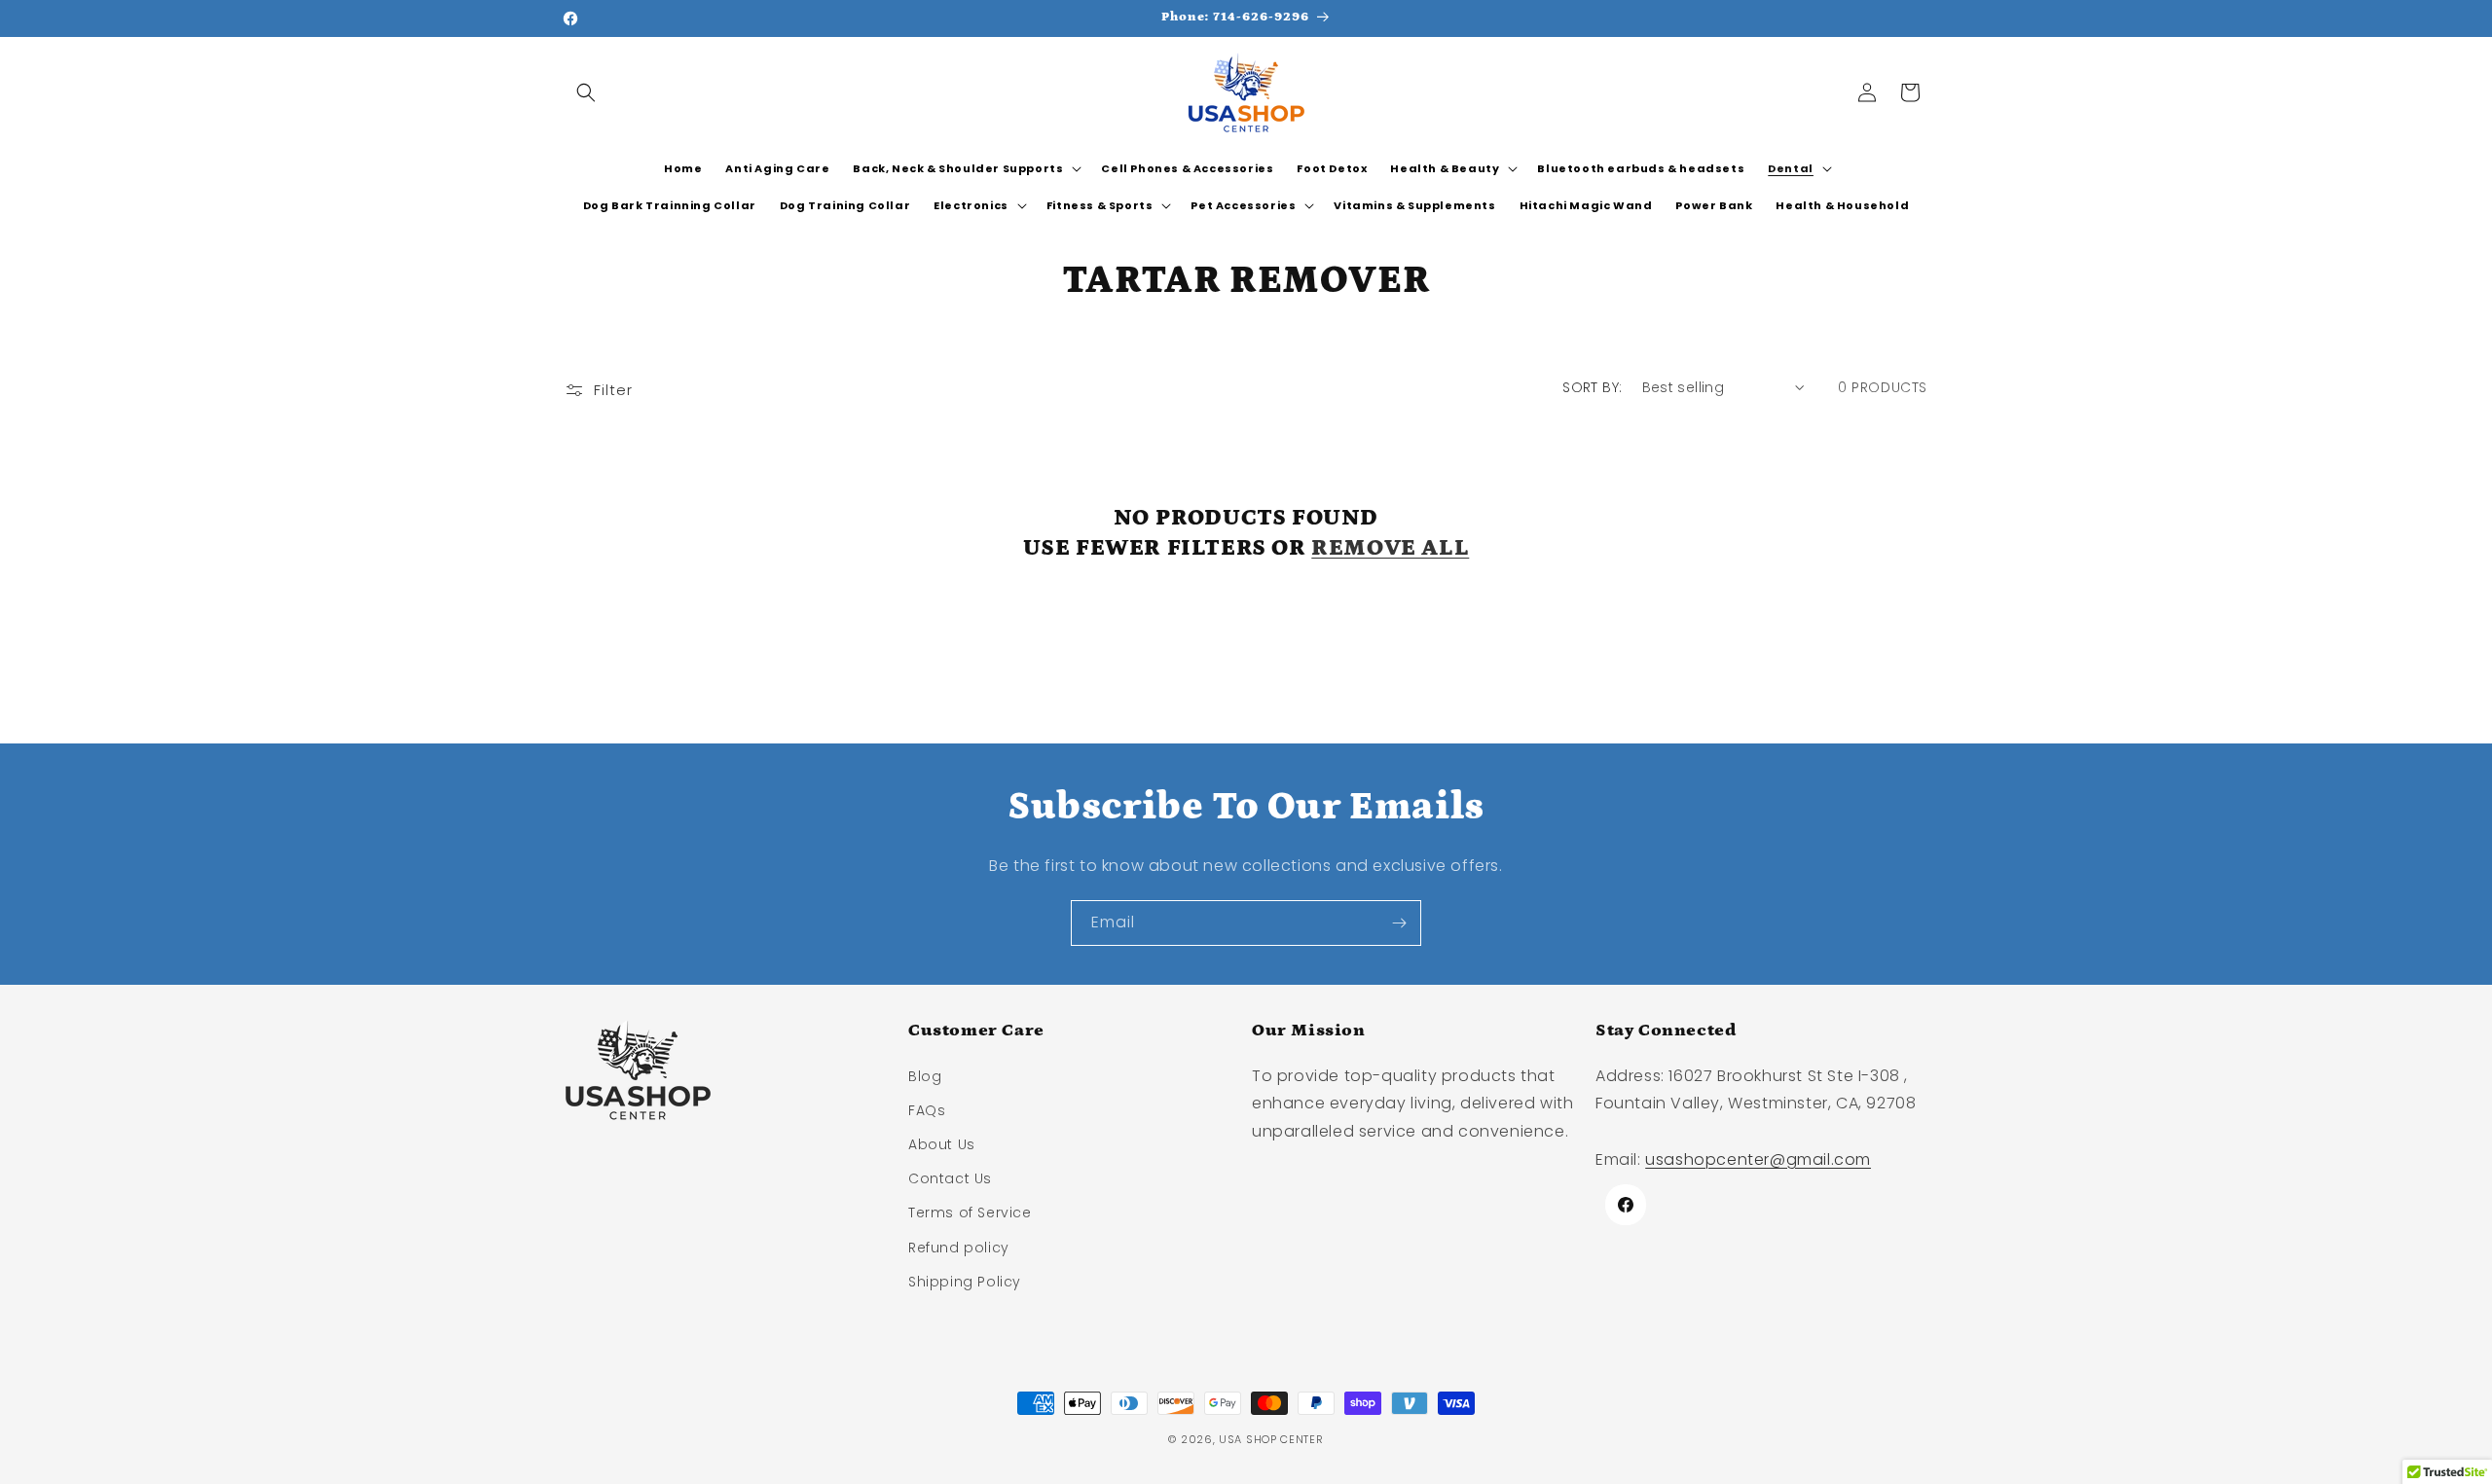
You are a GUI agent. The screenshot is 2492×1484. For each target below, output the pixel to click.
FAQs (927, 1110)
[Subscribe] (1399, 923)
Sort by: (1592, 387)
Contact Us (950, 1178)
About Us (942, 1144)
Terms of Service (970, 1213)
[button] (586, 92)
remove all (1390, 547)
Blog (925, 1076)
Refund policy (959, 1248)
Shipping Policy (965, 1282)
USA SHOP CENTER (1271, 1439)
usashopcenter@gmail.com (1758, 1159)
